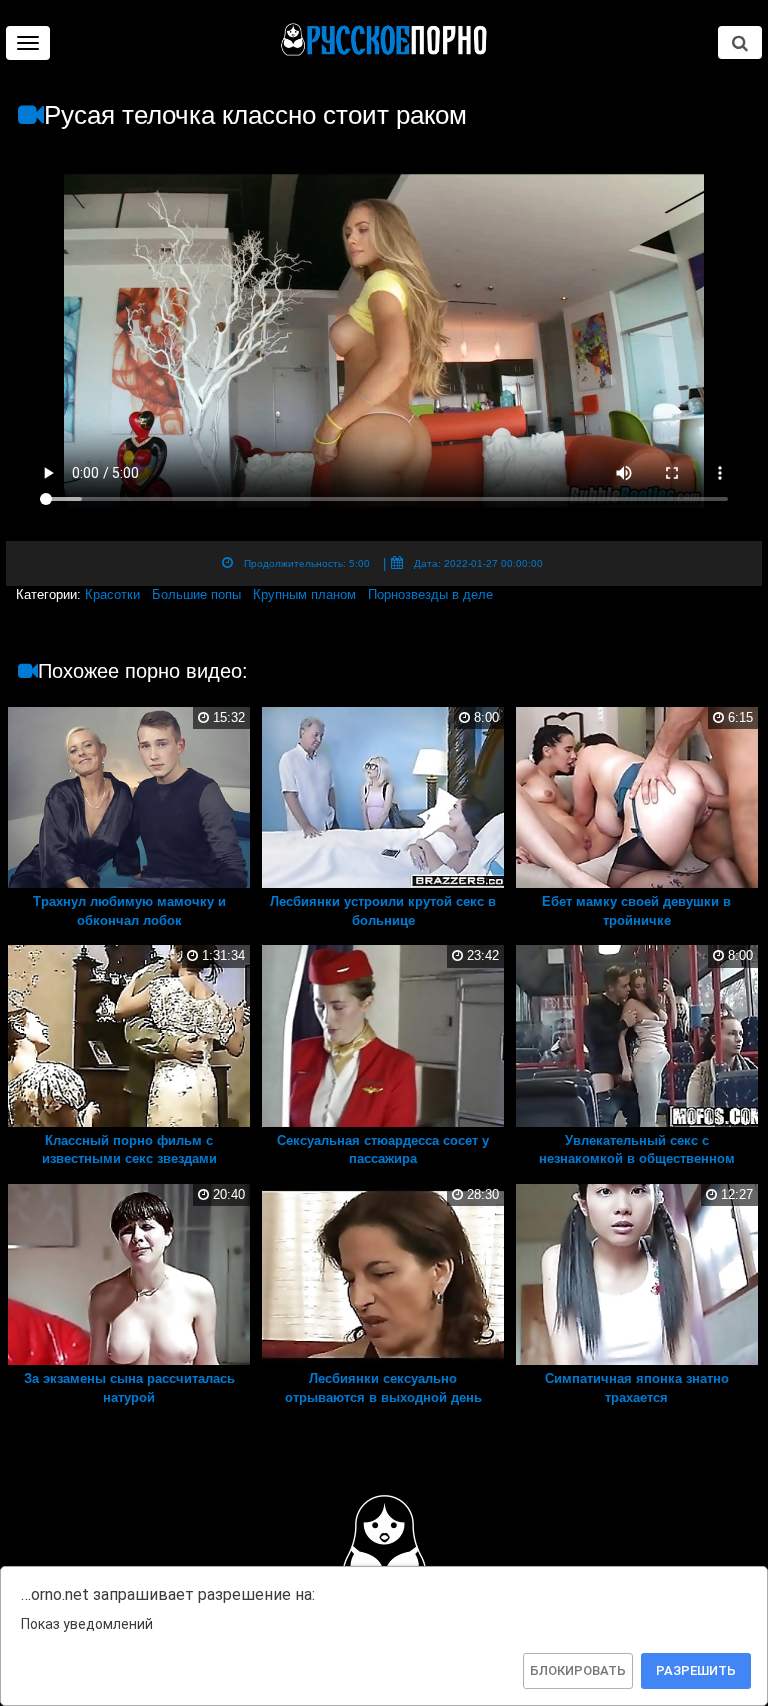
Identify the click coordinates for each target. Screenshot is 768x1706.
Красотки (112, 594)
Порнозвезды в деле (430, 594)
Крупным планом (304, 594)
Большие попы (196, 594)
